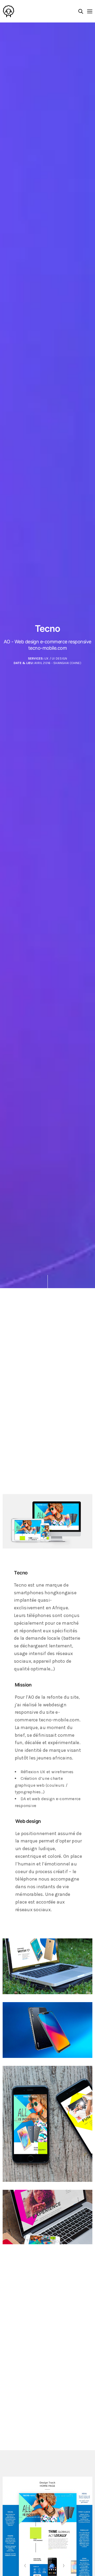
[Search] (81, 11)
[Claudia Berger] (9, 11)
